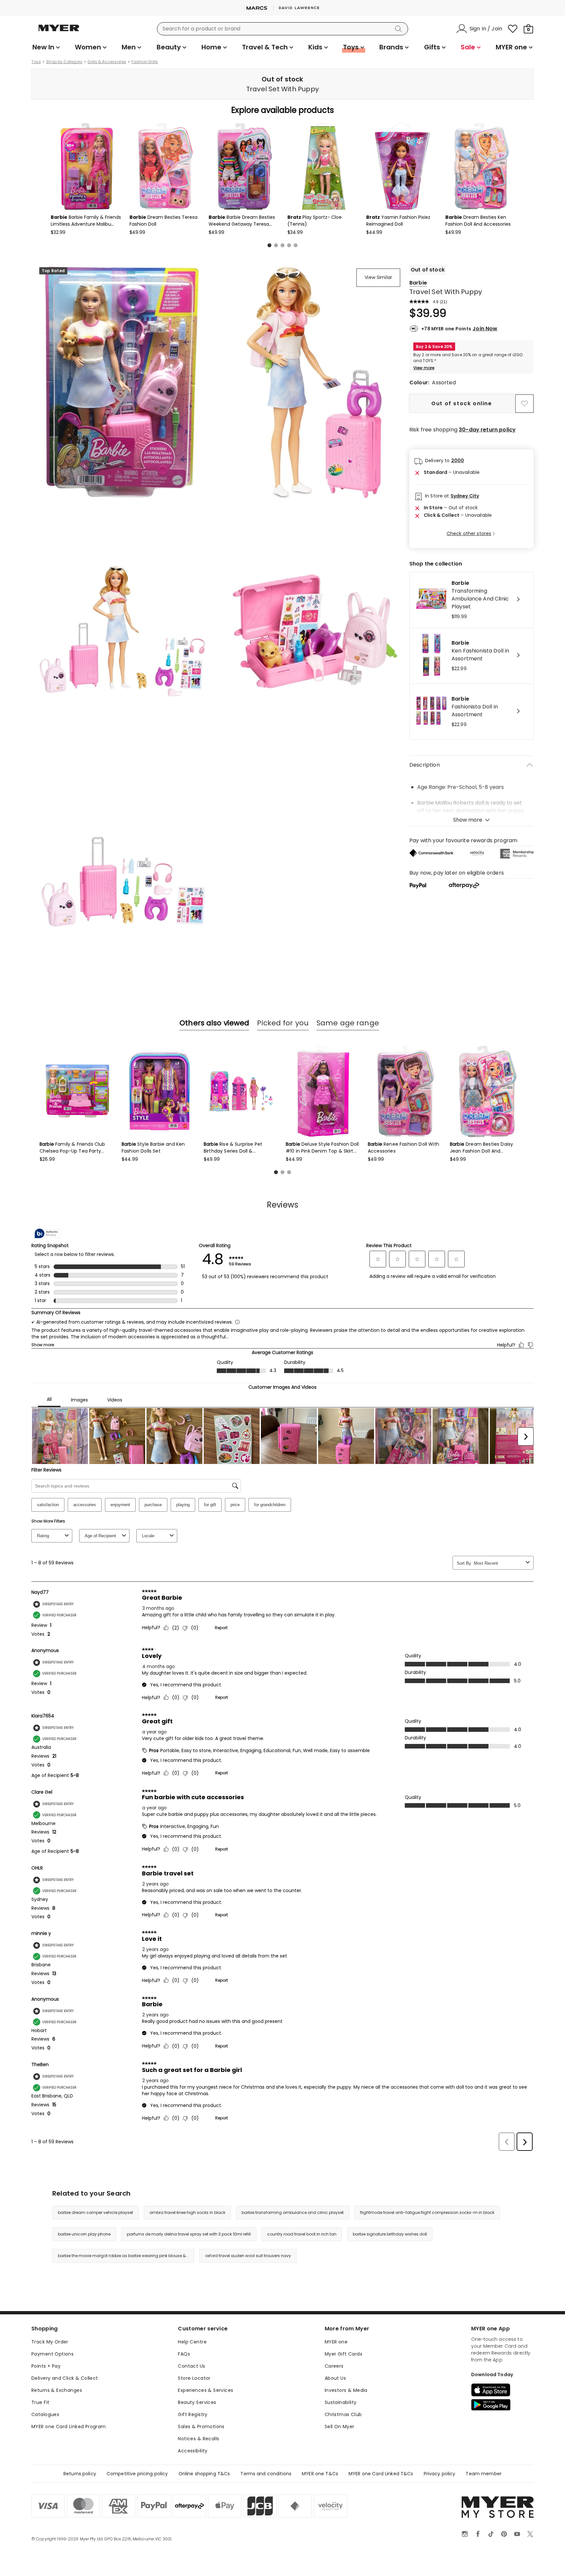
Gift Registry (193, 2414)
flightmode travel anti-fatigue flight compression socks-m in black (427, 2212)
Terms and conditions (266, 2474)
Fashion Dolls (145, 62)
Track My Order (50, 2342)
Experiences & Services (205, 2390)
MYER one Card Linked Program (69, 2427)
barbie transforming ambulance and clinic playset (293, 2212)
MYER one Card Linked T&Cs (381, 2474)
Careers (334, 2366)
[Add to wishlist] (524, 404)
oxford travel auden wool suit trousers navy (248, 2256)
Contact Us (191, 2366)
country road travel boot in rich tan (302, 2234)
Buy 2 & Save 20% (434, 347)
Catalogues (45, 2414)
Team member (484, 2474)
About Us (335, 2378)
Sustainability (341, 2402)
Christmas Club (343, 2414)
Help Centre (192, 2342)
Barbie (418, 283)
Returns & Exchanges (57, 2390)
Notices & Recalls (198, 2439)
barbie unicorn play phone (84, 2234)
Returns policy (80, 2474)
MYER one (336, 2342)
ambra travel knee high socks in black (187, 2212)
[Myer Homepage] (59, 32)
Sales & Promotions (201, 2427)
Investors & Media (346, 2390)
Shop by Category (64, 62)
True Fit (40, 2402)
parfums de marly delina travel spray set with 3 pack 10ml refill (189, 2234)
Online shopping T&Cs (204, 2474)
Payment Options (52, 2354)
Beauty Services (197, 2402)
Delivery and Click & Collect (65, 2378)
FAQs (184, 2354)
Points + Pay (46, 2366)
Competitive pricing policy (137, 2474)
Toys (36, 62)
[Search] (400, 29)
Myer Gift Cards (343, 2354)
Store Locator (194, 2378)
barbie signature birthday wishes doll (390, 2234)
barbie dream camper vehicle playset (95, 2212)
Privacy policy (440, 2474)
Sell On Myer (340, 2427)
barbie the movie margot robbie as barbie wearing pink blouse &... (123, 2256)
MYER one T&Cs (320, 2474)
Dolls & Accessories (107, 62)
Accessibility (193, 2451)
